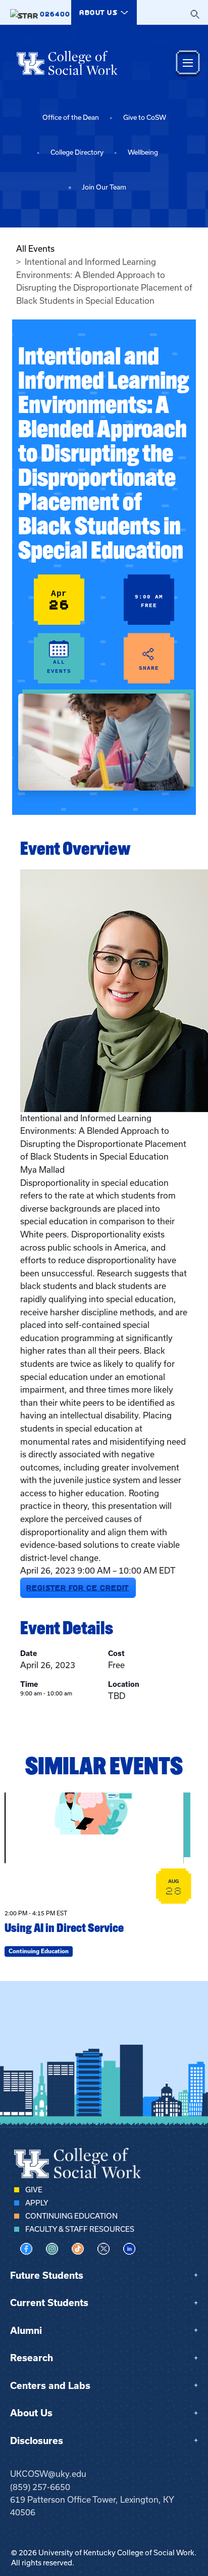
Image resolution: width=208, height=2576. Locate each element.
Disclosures (37, 2441)
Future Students (47, 2275)
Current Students (49, 2303)
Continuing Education (71, 2216)
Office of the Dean (71, 118)
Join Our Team (104, 187)
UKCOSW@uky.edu (48, 2474)
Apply (37, 2203)
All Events (35, 249)
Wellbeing (143, 152)
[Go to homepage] (67, 63)
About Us (31, 2413)
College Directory (77, 152)
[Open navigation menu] (188, 63)
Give (34, 2190)
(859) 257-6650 (40, 2487)
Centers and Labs (50, 2386)
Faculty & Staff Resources (80, 2229)
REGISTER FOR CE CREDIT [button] (78, 1588)
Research (32, 2358)
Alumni (26, 2331)
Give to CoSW (145, 118)
